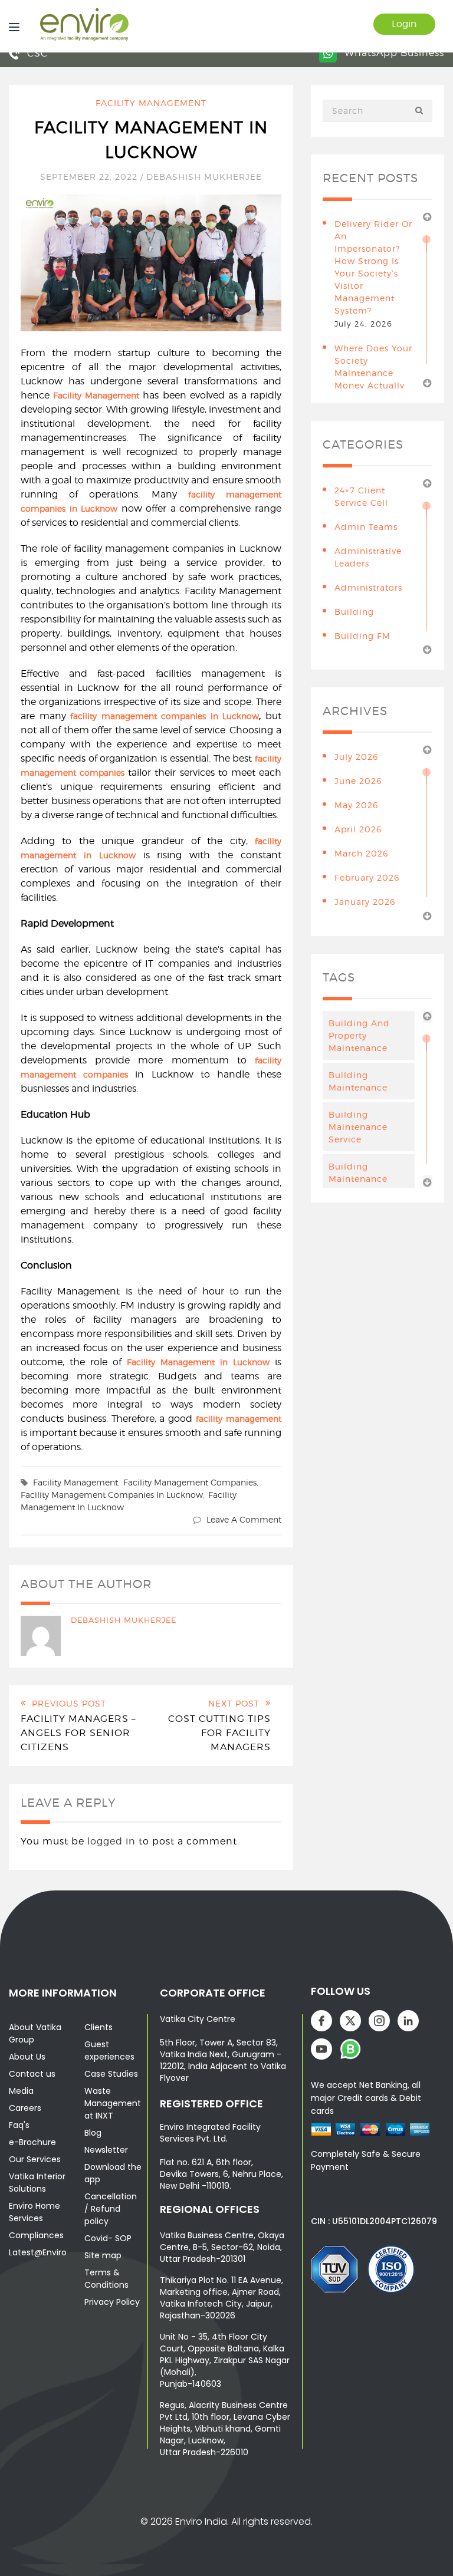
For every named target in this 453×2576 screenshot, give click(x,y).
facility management (75, 1482)
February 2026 (367, 877)
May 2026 (356, 805)
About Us (27, 2057)
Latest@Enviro (38, 2252)
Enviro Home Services (35, 2212)
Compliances (36, 2235)
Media (21, 2091)
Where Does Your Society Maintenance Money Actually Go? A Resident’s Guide (373, 379)
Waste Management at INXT (113, 2103)
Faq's (19, 2125)
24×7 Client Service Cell (361, 496)
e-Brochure (32, 2142)
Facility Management (151, 103)
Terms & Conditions (106, 2279)
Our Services (35, 2159)
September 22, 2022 (90, 177)
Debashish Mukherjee (204, 177)
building (354, 612)
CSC (36, 53)
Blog (93, 2133)
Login (404, 24)
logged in (111, 1841)
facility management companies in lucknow (112, 1495)
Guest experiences (109, 2050)
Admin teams (366, 527)
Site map (103, 2255)
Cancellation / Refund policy (111, 2209)
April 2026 (358, 829)
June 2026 (358, 781)
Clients (99, 2027)
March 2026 (361, 853)
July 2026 (356, 757)
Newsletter (106, 2150)
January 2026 (365, 902)
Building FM (362, 636)
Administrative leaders (368, 557)
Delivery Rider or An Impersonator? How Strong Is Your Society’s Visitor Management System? (373, 267)
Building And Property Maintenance (359, 1035)
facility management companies (190, 1482)
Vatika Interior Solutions (37, 2183)
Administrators (368, 587)
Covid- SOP (108, 2238)
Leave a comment (244, 1519)
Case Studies (111, 2074)
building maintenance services (358, 1179)
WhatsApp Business (393, 53)
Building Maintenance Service (358, 1127)
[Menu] (11, 26)
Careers (25, 2108)
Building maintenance (358, 1081)
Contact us (32, 2074)
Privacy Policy (112, 2302)
